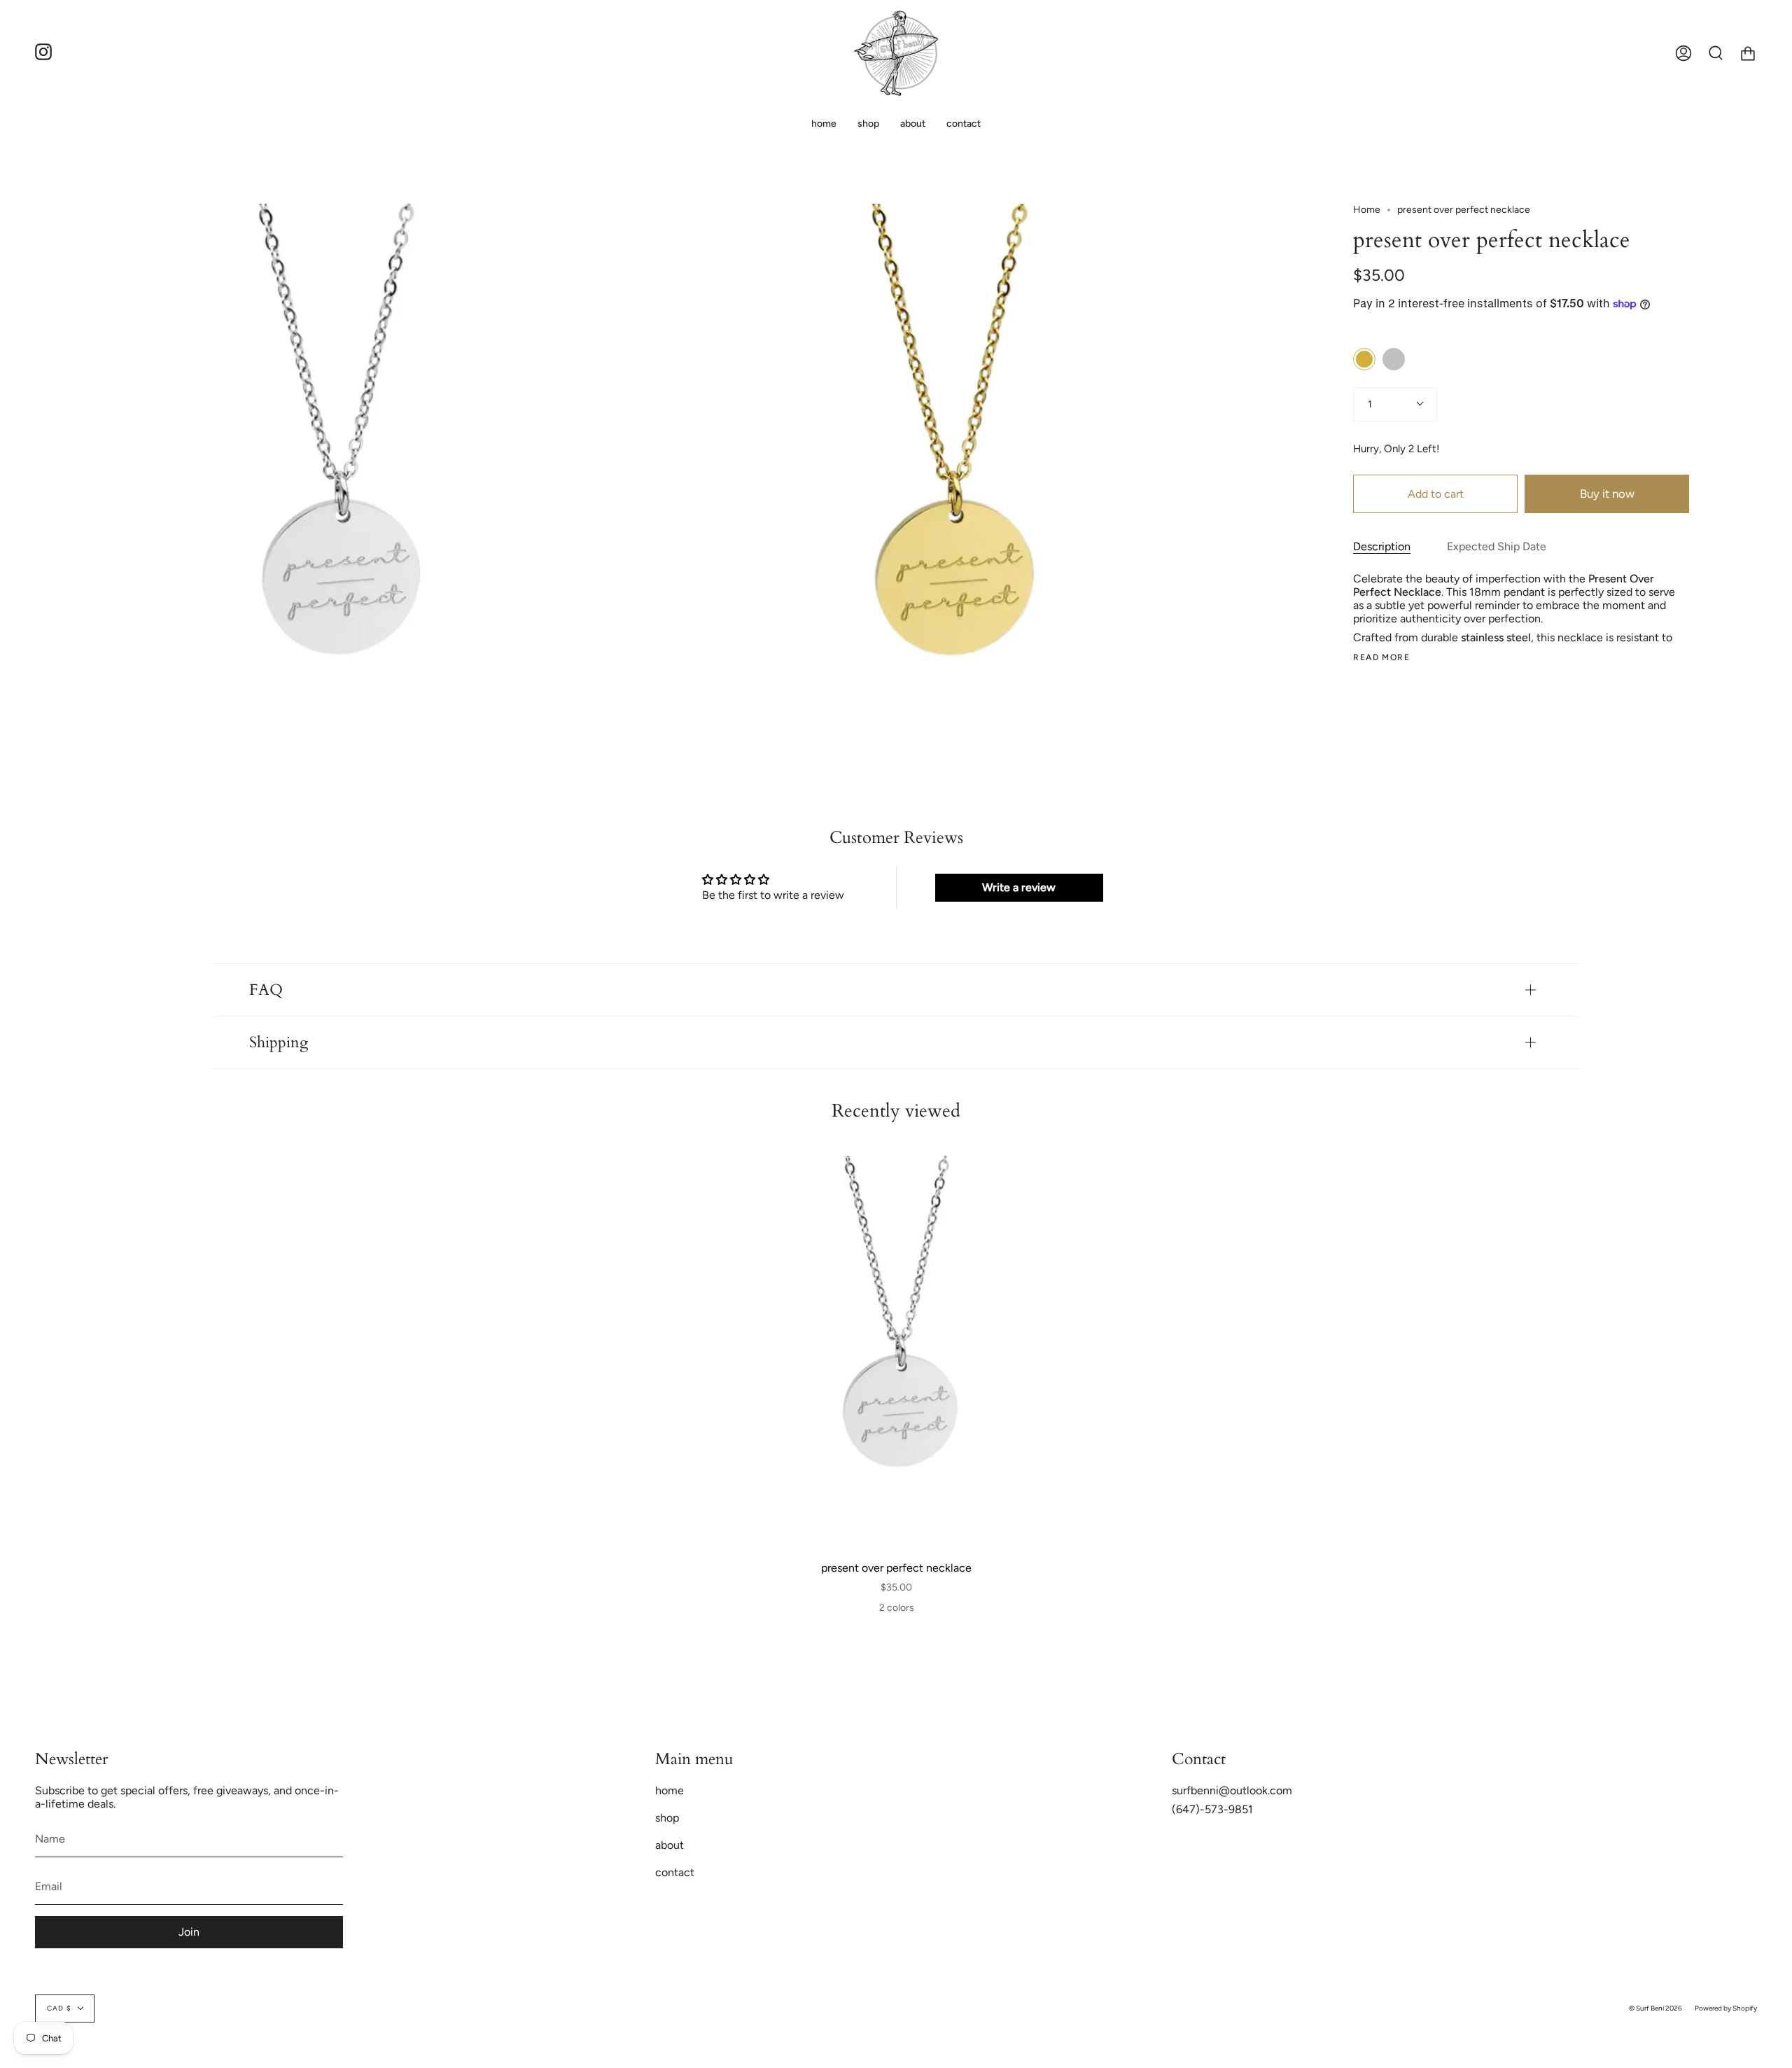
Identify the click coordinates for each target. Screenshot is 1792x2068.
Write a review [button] (1019, 887)
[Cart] (1748, 53)
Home (1367, 210)
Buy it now (1607, 494)
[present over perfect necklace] (897, 1352)
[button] (868, 124)
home (670, 1790)
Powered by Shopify (1726, 2008)
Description (1382, 546)
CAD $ (59, 2008)
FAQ (266, 990)
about (670, 1845)
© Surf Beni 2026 (1655, 2008)
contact (675, 1872)
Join (189, 1932)
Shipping (279, 1042)
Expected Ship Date (1497, 546)
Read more (1381, 657)
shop (667, 1818)
